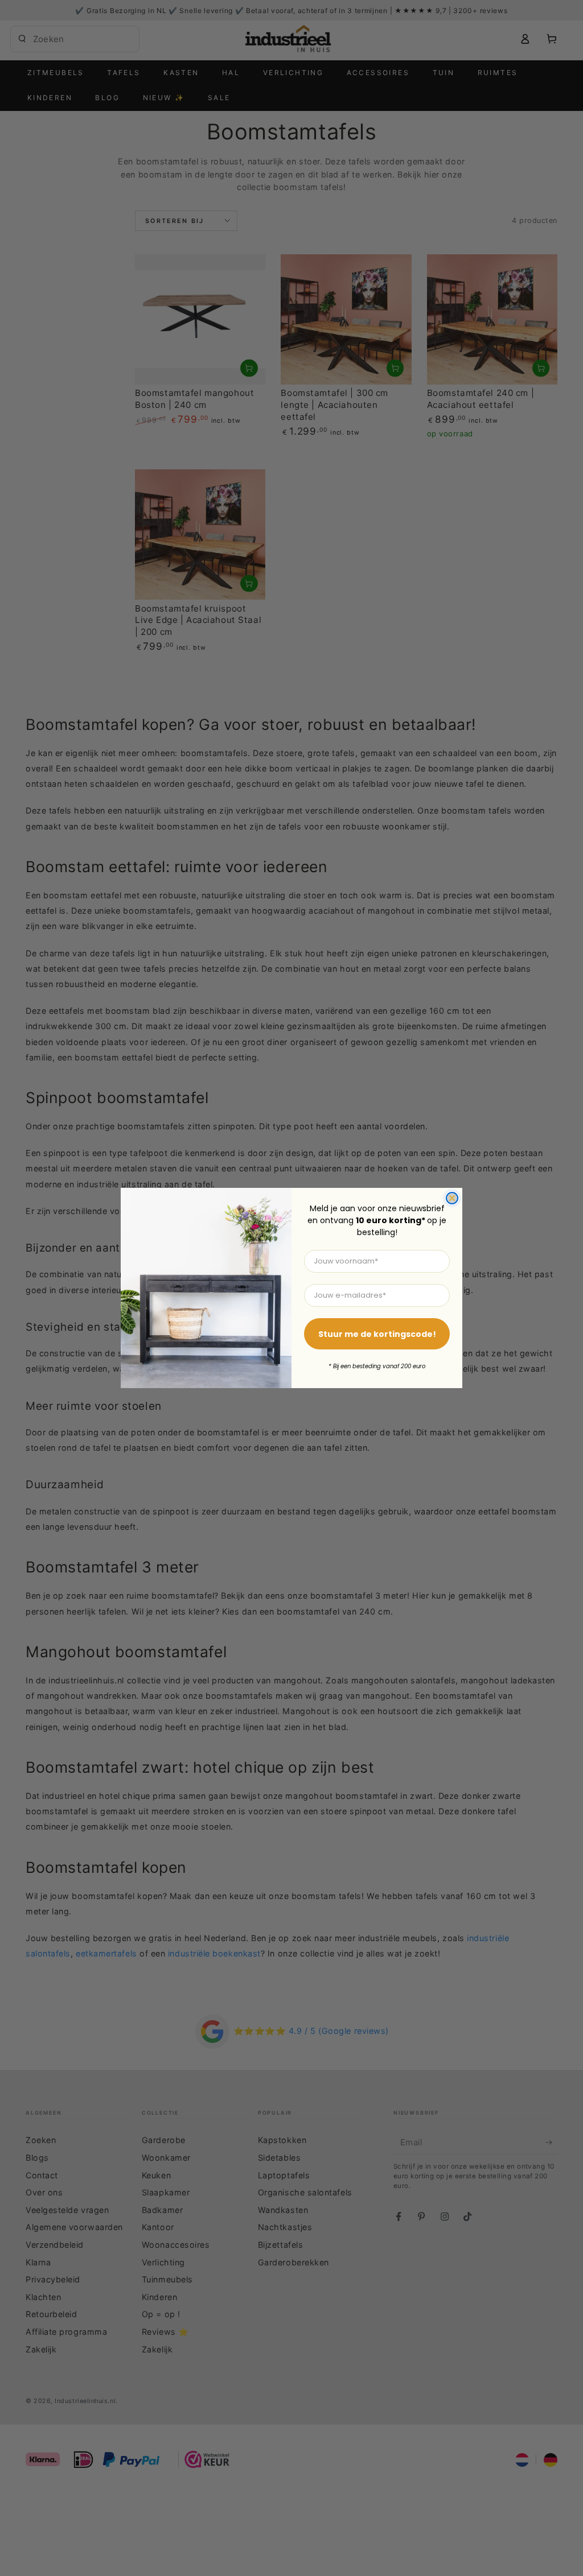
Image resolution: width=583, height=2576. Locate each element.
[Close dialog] (452, 1198)
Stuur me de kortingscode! (377, 1334)
